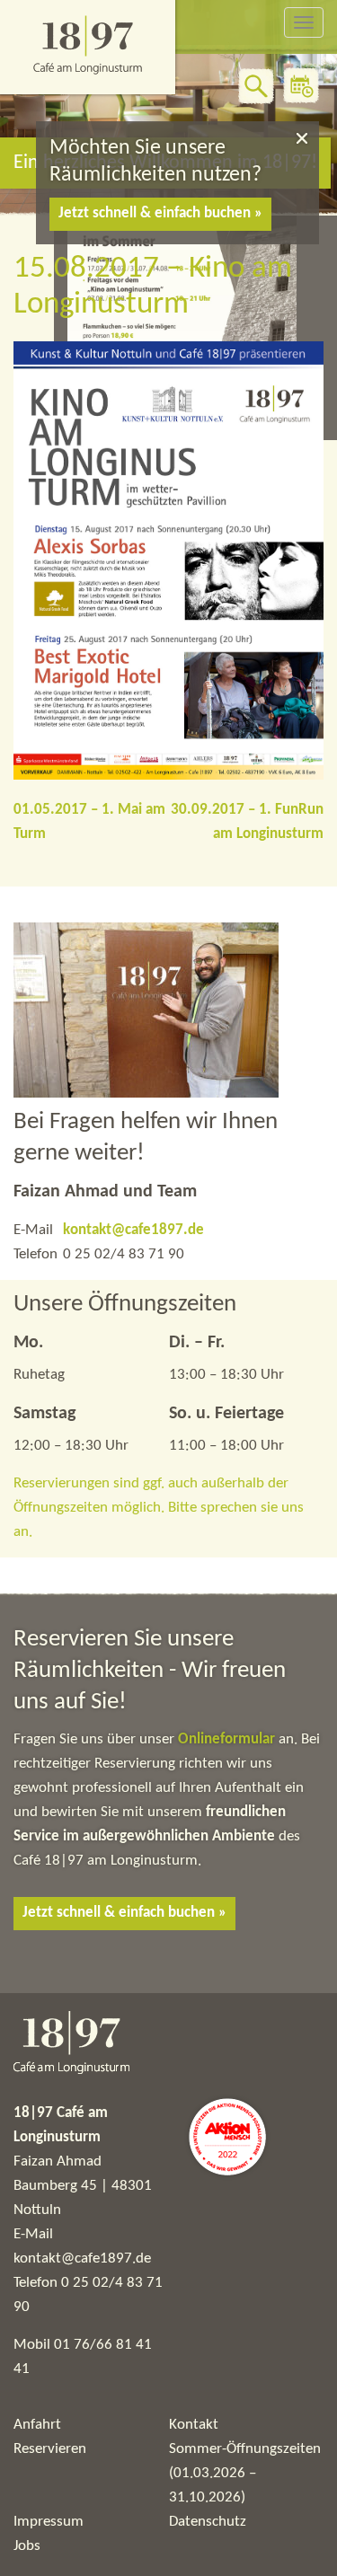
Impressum (49, 2522)
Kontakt (194, 2425)
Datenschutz (208, 2522)
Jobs (27, 2546)
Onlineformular (228, 1739)
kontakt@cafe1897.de (133, 1230)
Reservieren (50, 2449)
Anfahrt (37, 2425)
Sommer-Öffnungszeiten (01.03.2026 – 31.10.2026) (245, 2473)
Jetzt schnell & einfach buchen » (160, 213)
